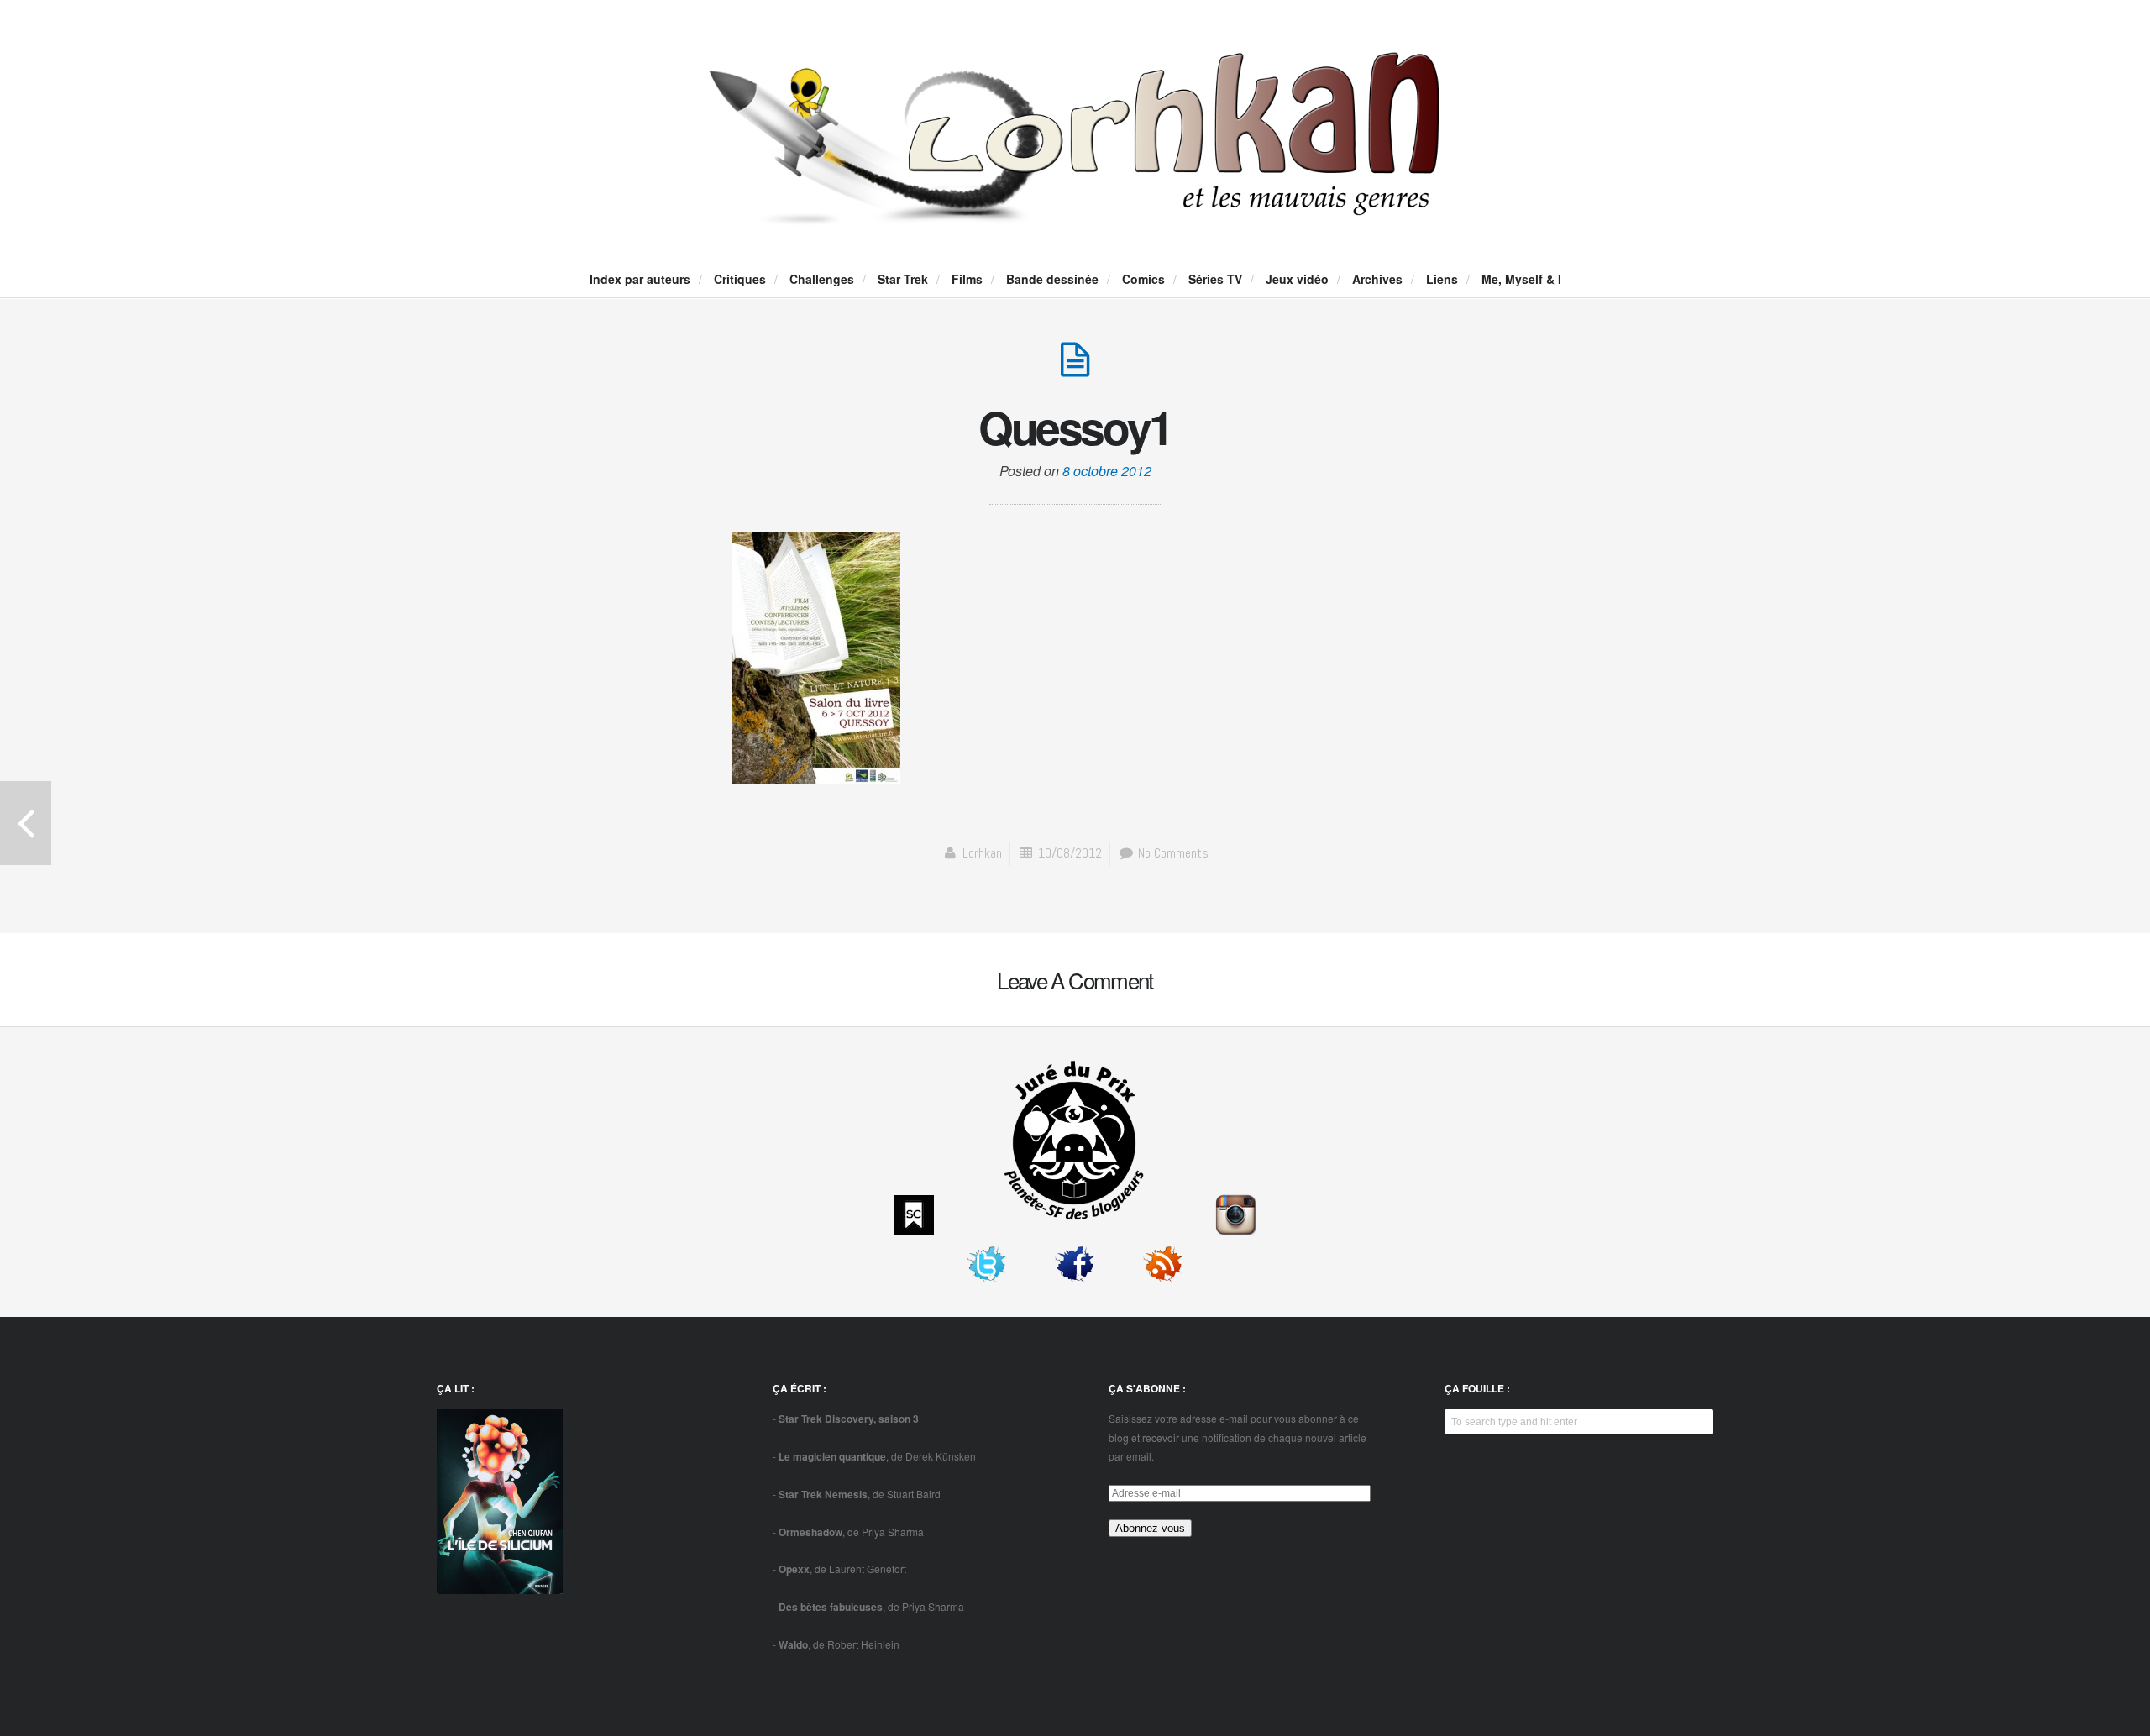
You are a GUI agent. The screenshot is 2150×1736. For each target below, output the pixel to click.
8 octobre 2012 (1107, 471)
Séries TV (1215, 279)
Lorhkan (982, 853)
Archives (1377, 279)
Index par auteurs (640, 279)
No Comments (1172, 853)
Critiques (740, 279)
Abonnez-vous (1150, 1528)
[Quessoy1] (1075, 368)
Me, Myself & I (1521, 279)
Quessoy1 (1075, 427)
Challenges (822, 279)
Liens (1442, 279)
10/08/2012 (1070, 853)
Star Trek (903, 279)
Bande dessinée (1052, 279)
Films (967, 279)
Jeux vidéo (1297, 279)
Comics (1143, 279)
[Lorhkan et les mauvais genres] (1075, 211)
